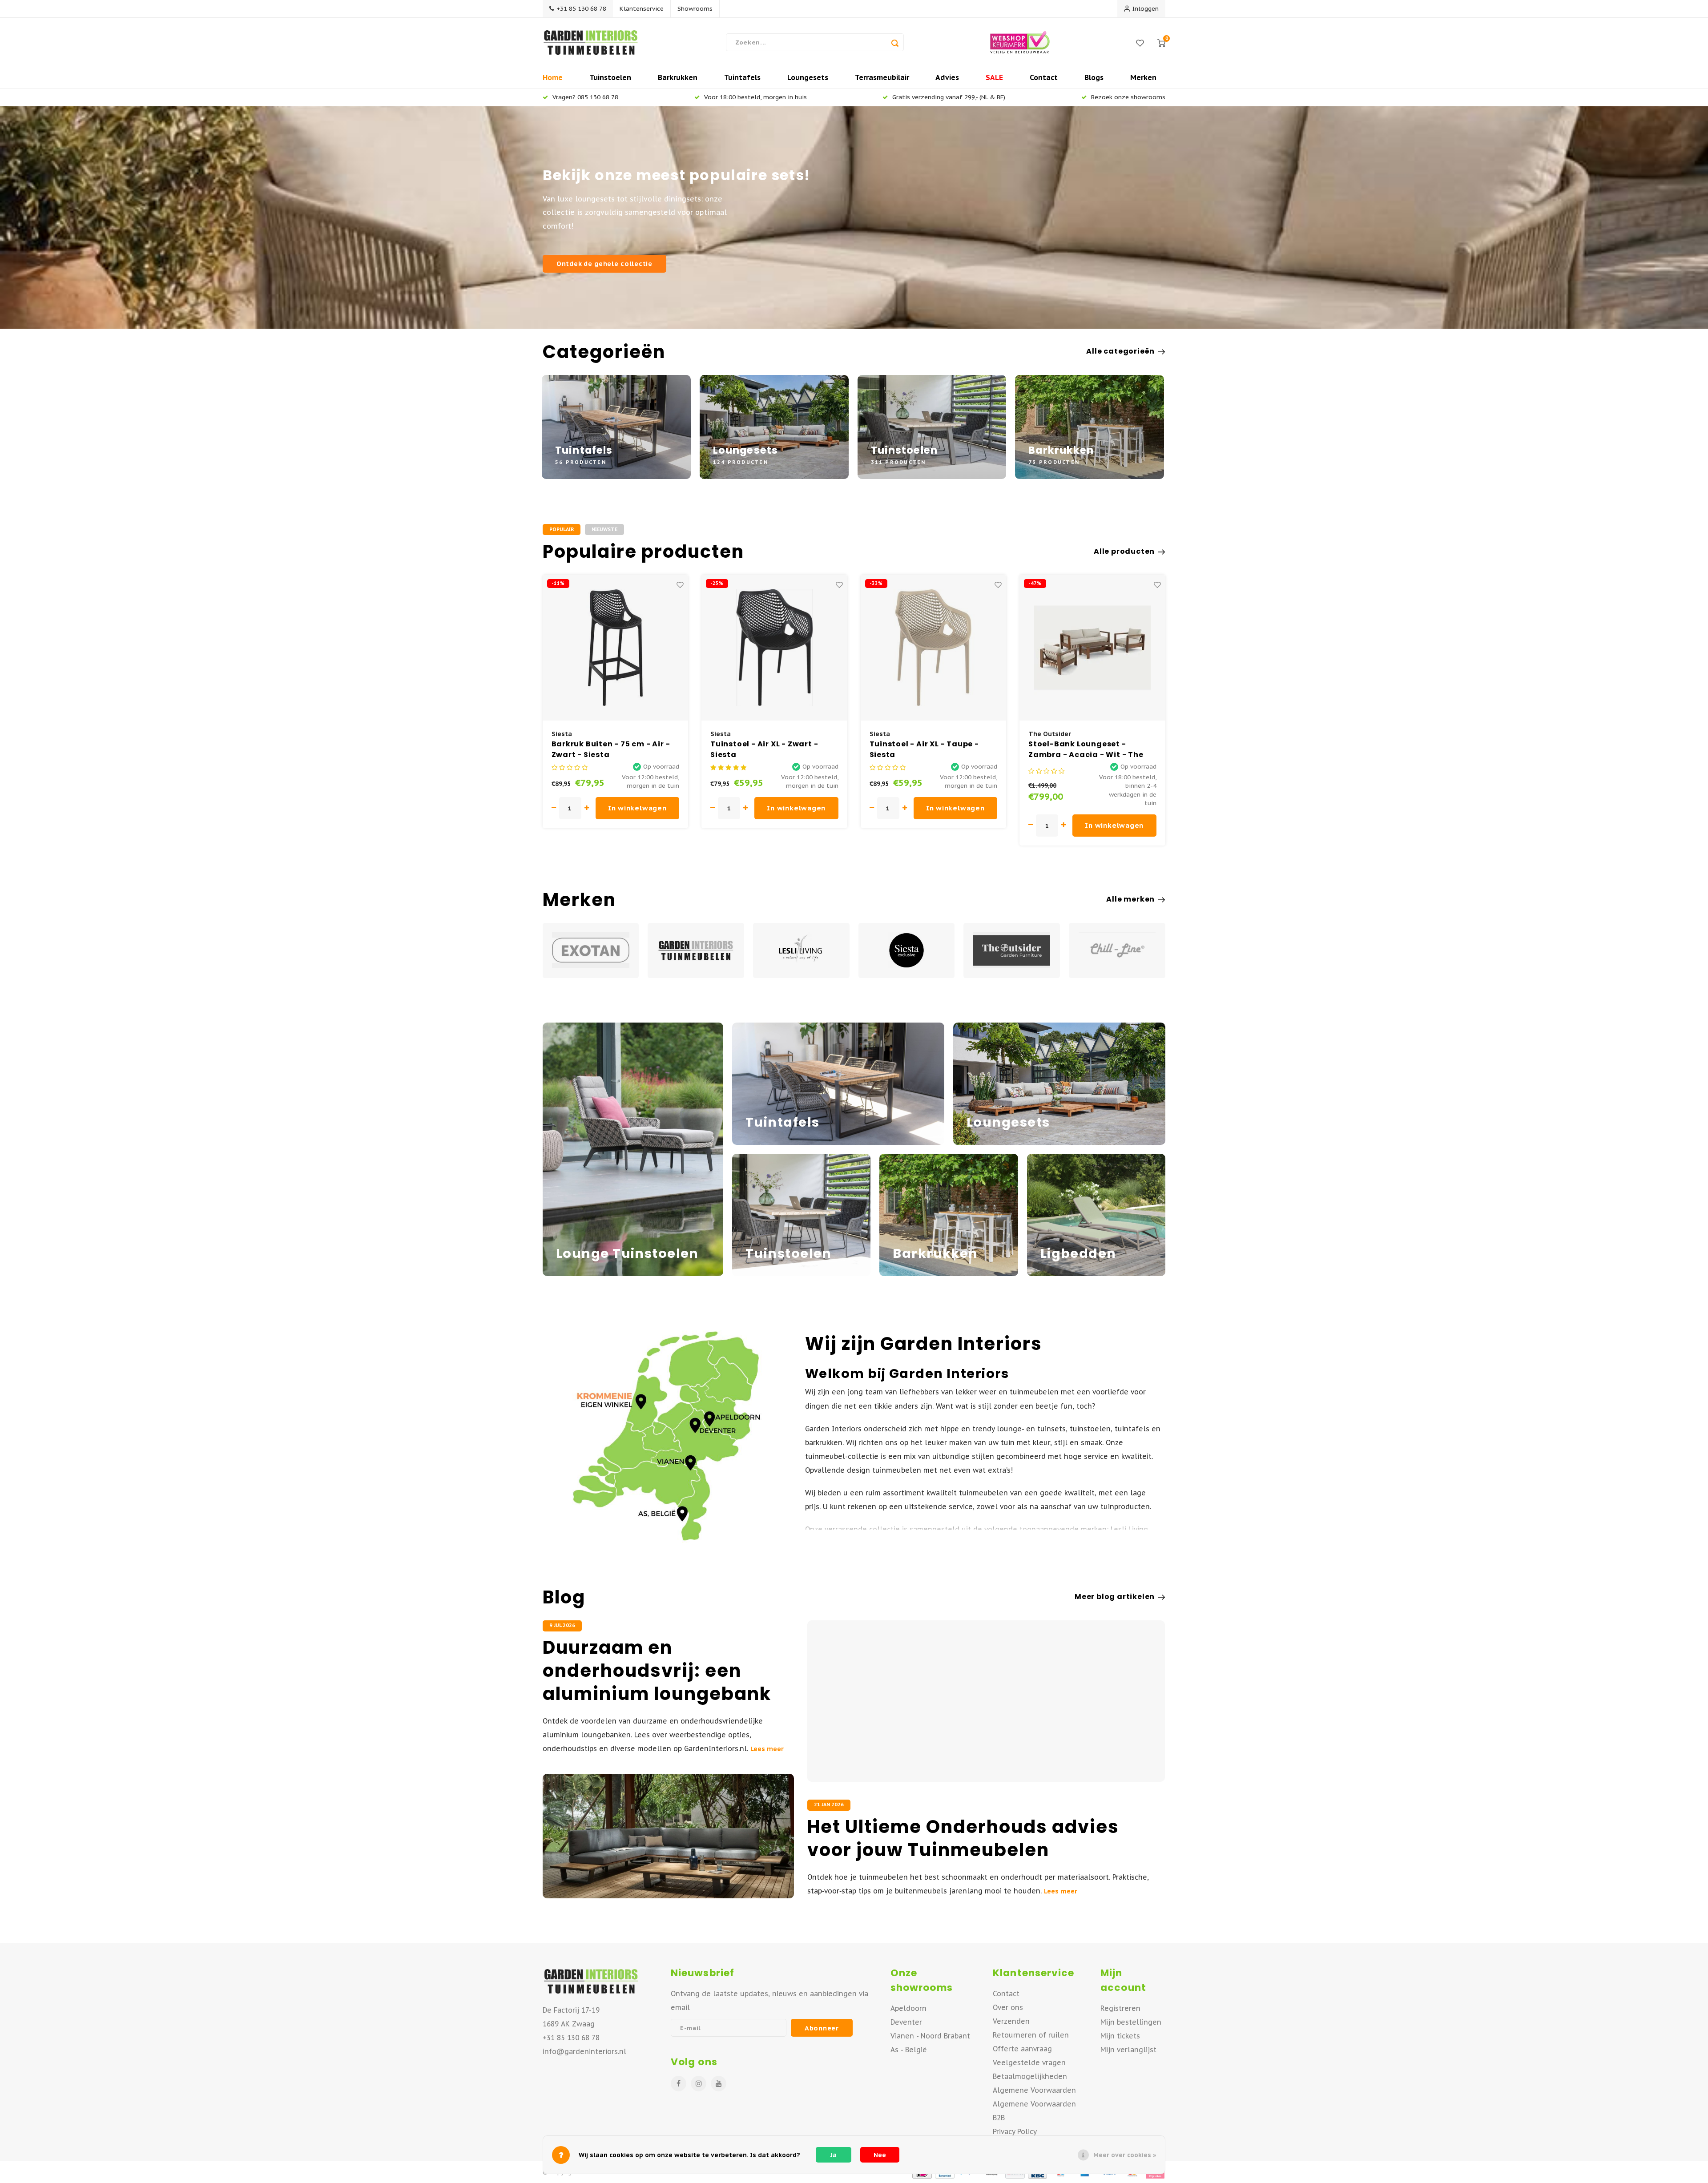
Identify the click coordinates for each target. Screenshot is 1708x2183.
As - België (909, 2050)
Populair (562, 529)
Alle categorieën (1120, 351)
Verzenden (1011, 2021)
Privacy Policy (1015, 2131)
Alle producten (1124, 552)
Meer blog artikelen (1115, 1597)
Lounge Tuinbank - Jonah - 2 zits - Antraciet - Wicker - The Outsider (1090, 749)
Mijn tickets (1120, 2036)
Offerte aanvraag (1022, 2049)
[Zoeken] (895, 42)
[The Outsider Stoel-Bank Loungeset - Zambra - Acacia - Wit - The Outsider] (934, 648)
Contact (1044, 77)
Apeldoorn (908, 2008)
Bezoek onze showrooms (1128, 97)
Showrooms (695, 8)
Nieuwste (604, 529)
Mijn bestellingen (1131, 2022)
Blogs (1094, 77)
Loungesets (808, 77)
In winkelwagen (637, 808)
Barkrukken (678, 77)
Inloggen (1146, 8)
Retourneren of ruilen (1031, 2035)
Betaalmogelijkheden (1030, 2076)
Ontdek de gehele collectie (604, 264)
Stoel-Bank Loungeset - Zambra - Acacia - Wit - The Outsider (927, 749)
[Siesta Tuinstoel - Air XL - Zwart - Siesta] (616, 648)
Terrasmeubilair (882, 77)
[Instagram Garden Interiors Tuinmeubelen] (699, 2084)
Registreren (1120, 2008)
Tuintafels (742, 77)
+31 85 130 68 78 (581, 8)
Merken (1143, 77)
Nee (880, 2155)
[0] (1161, 42)
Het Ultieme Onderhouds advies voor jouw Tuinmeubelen (963, 1838)
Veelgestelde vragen (1029, 2062)
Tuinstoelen (610, 77)
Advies (947, 77)
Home (553, 77)
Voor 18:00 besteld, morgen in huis (755, 97)
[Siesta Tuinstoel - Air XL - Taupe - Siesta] (775, 648)
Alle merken (1130, 899)
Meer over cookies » (1125, 2155)
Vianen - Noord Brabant (930, 2036)
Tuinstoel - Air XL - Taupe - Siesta (765, 749)
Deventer (906, 2022)
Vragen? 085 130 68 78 (585, 97)
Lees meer (767, 1749)
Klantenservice (642, 8)
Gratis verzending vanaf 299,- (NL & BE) (949, 97)
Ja (834, 2155)
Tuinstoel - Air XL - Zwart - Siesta (605, 749)
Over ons (1008, 2007)
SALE (994, 77)
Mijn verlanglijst (1128, 2050)
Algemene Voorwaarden (1034, 2090)
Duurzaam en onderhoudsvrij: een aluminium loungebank (657, 1671)
